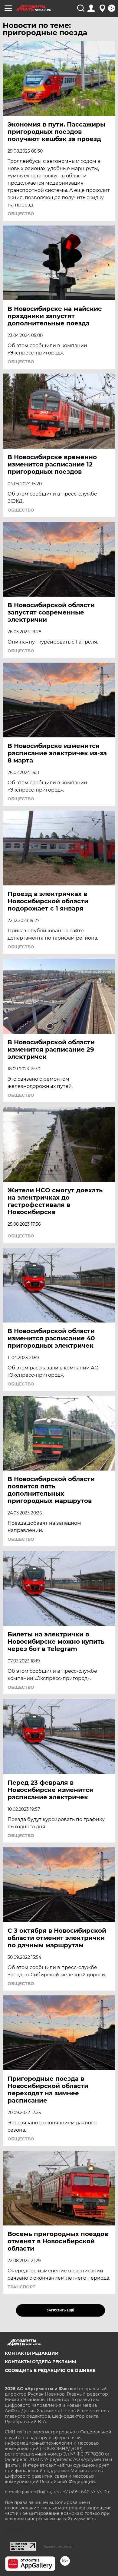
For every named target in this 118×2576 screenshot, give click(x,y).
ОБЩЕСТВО (21, 214)
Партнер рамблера (57, 2546)
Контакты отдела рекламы (40, 2362)
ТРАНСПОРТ (21, 2287)
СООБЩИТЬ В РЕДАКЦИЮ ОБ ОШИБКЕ (50, 2370)
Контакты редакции (32, 2353)
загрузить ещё (60, 2310)
